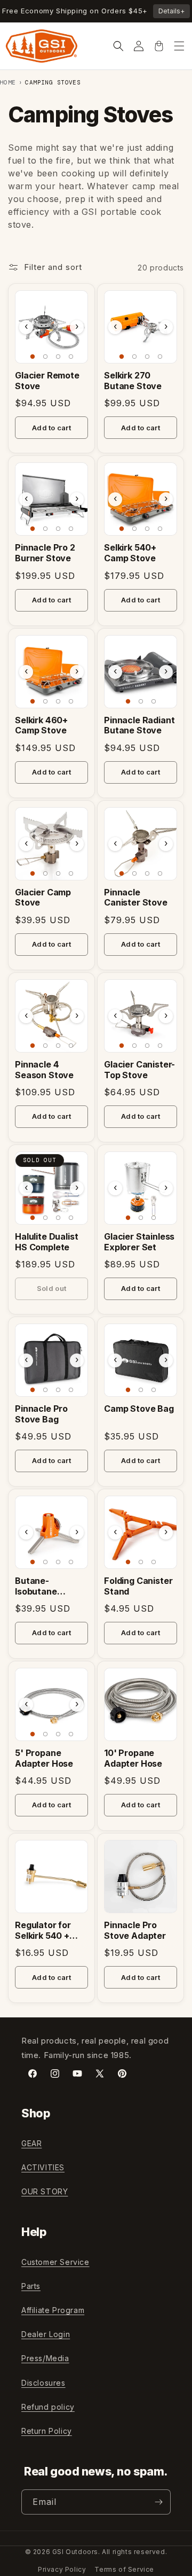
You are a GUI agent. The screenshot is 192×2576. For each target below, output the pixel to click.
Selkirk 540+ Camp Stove (130, 553)
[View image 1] (33, 357)
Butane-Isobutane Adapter (36, 1587)
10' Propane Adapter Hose (133, 1758)
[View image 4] (71, 357)
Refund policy (48, 2407)
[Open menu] (179, 46)
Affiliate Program (53, 2310)
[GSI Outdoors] (42, 46)
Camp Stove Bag (139, 1409)
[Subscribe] (158, 2502)
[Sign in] (139, 46)
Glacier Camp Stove (43, 898)
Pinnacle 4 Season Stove (44, 1070)
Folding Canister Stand (138, 1586)
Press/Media (45, 2358)
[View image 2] (45, 357)
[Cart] (159, 46)
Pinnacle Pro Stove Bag (41, 1414)
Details (171, 11)
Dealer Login (46, 2334)
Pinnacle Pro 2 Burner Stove (45, 553)
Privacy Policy (62, 2569)
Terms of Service (124, 2569)
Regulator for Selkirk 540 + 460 (43, 1931)
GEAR (31, 2143)
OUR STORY (45, 2191)
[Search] (118, 46)
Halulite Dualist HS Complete (46, 1242)
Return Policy (47, 2431)
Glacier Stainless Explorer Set (139, 1242)
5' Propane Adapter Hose (44, 1758)
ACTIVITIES (43, 2167)
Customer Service (55, 2262)
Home (8, 82)
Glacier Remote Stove (47, 381)
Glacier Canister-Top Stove (139, 1070)
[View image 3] (58, 357)
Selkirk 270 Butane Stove (133, 381)
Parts (31, 2286)
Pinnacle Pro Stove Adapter (135, 1931)
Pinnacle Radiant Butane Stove (139, 726)
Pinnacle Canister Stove (136, 898)
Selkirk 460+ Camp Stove (41, 726)
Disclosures (43, 2383)
